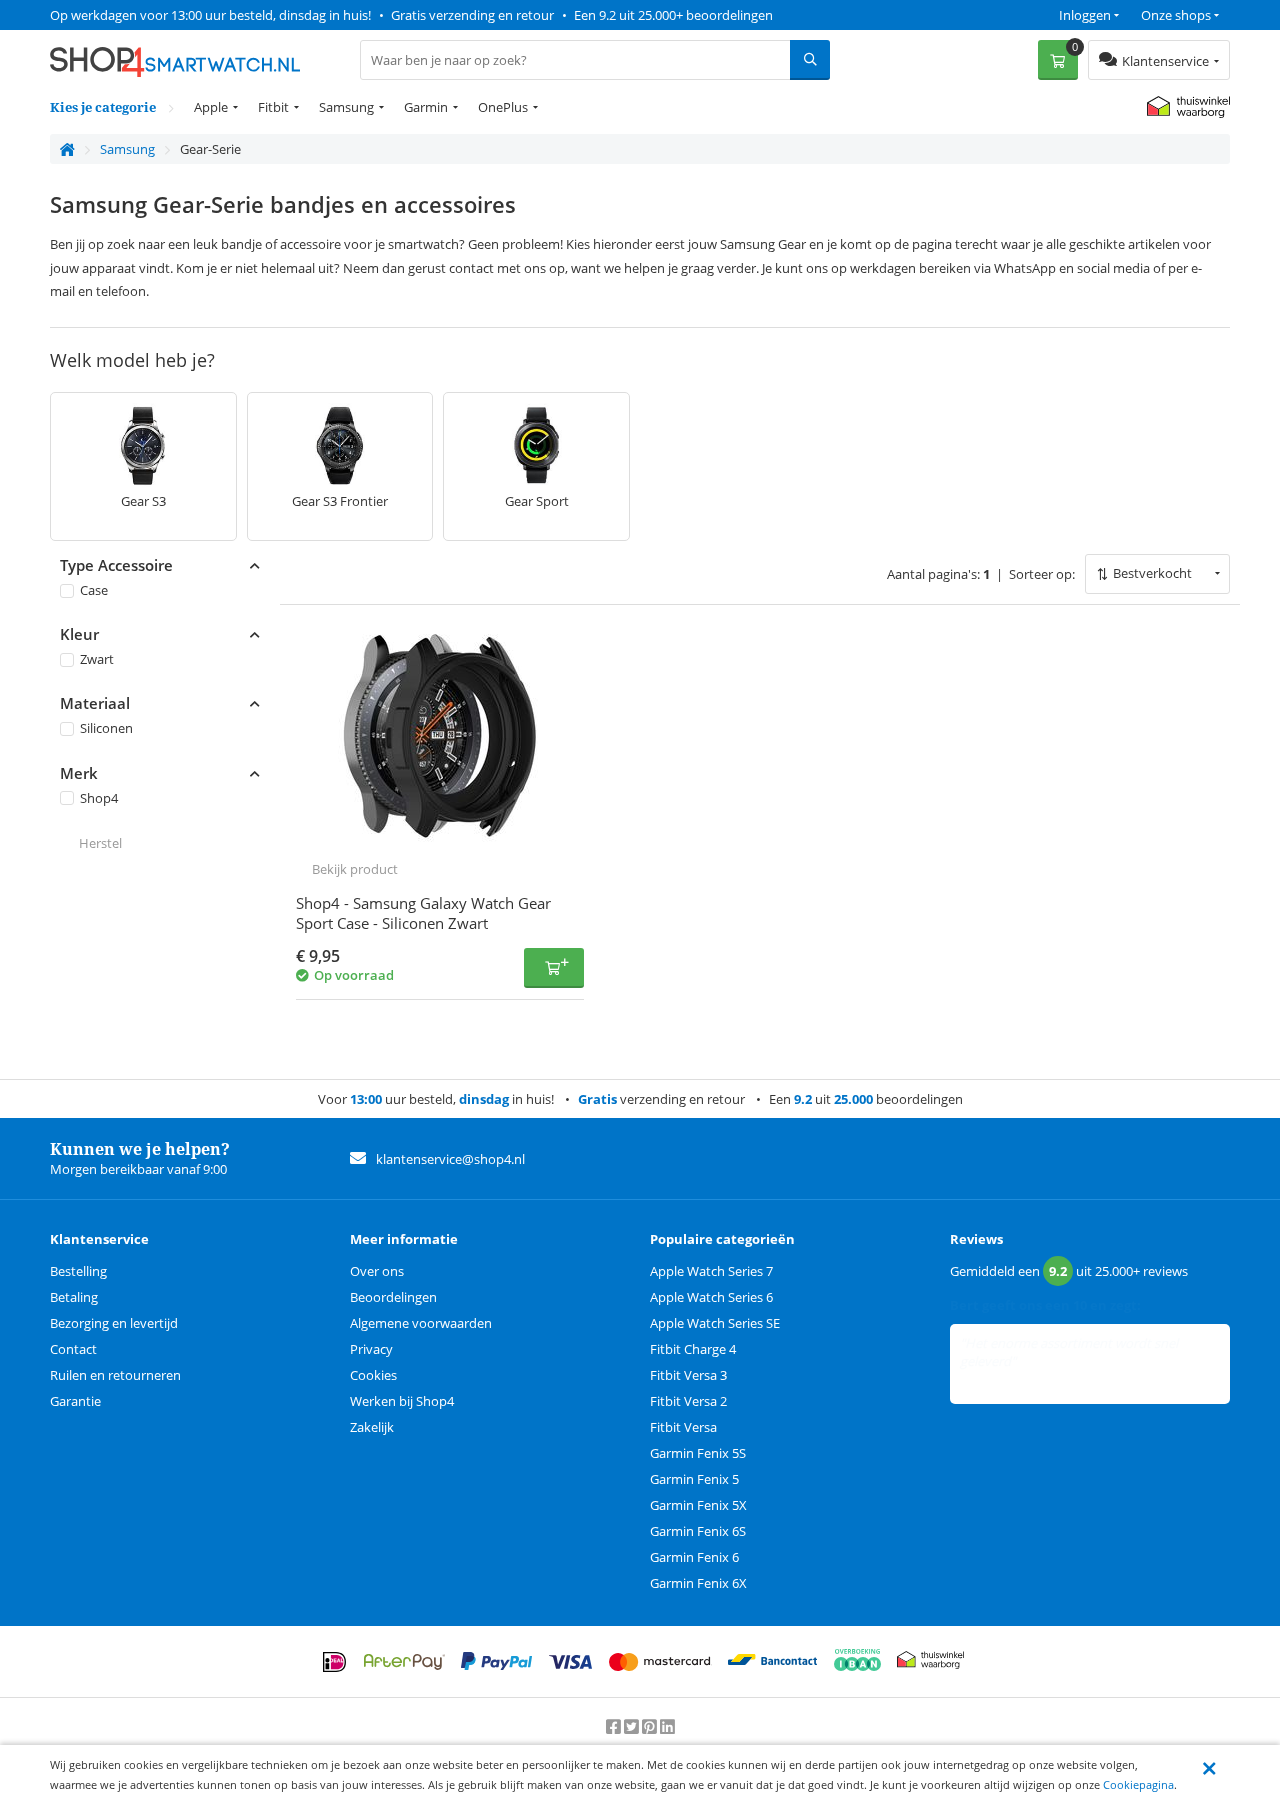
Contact (73, 1349)
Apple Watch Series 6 (711, 1297)
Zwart (97, 659)
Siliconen (106, 728)
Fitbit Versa (683, 1427)
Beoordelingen (393, 1297)
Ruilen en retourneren (115, 1375)
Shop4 (99, 797)
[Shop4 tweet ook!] (633, 1727)
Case (94, 590)
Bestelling (78, 1271)
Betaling (74, 1297)
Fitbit (273, 107)
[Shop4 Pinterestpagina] (651, 1727)
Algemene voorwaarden (421, 1323)
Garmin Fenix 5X (698, 1505)
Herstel (100, 843)
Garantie (75, 1401)
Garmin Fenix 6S (698, 1531)
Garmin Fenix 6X (698, 1583)
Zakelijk (372, 1427)
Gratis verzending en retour (472, 15)
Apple (211, 107)
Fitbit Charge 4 (693, 1349)
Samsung (346, 107)
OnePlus (503, 107)
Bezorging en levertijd (114, 1323)
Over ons (377, 1271)
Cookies (373, 1375)
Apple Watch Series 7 (711, 1271)
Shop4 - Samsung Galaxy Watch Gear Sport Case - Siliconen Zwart (423, 913)
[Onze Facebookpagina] (615, 1727)
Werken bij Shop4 (402, 1401)
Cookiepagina (1138, 1784)
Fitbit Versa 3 (688, 1375)
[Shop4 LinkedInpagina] (667, 1727)
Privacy (371, 1349)
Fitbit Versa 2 (688, 1401)
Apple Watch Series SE (715, 1323)
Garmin (426, 107)
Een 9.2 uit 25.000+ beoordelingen (673, 15)
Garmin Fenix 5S (698, 1453)
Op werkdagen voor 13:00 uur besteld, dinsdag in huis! (210, 15)
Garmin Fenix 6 (694, 1557)
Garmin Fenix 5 (694, 1479)
